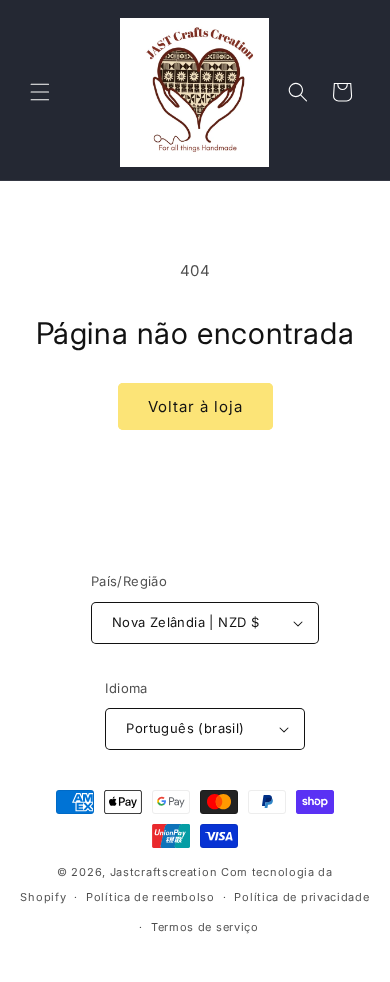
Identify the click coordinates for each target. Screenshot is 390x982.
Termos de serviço (205, 927)
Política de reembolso (150, 897)
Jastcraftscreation (164, 872)
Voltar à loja (195, 406)
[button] (40, 92)
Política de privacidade (301, 897)
